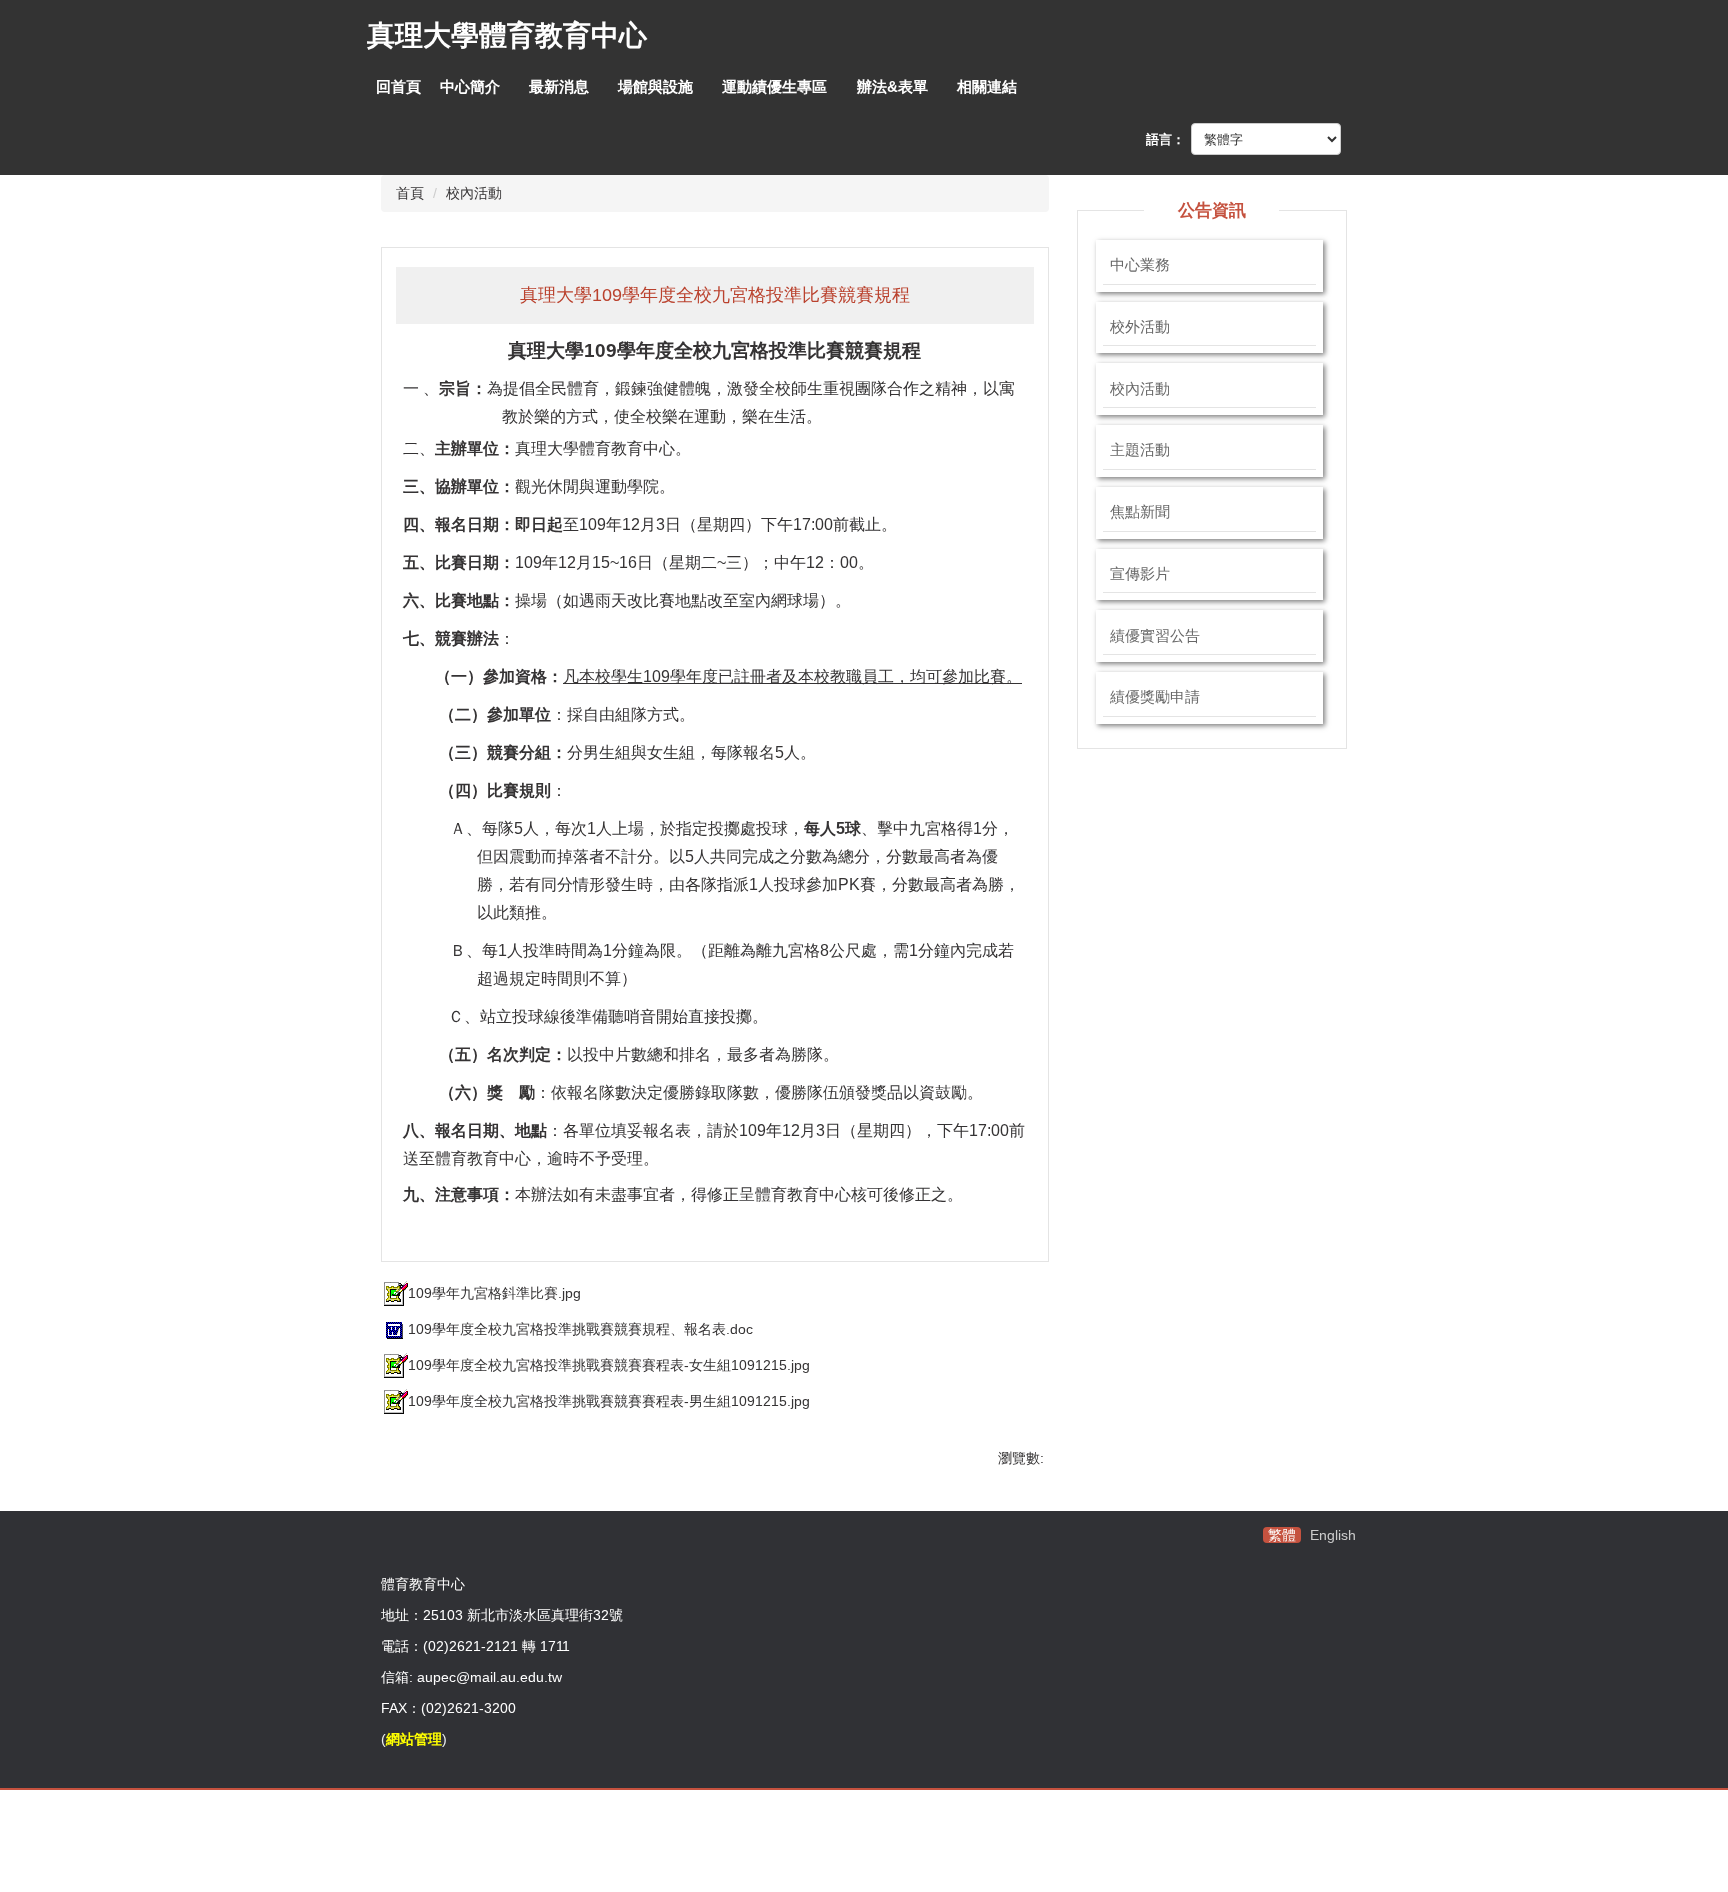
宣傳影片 (1140, 574)
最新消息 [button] (559, 86)
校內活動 (474, 193)
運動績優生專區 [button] (774, 86)
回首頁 (398, 86)
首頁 (410, 193)
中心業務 (1140, 265)
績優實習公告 (1155, 636)
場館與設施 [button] (655, 86)
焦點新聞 (1140, 512)
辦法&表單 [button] (892, 86)
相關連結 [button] (987, 86)
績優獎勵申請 (1155, 697)
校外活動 (1140, 327)
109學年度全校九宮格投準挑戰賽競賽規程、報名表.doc (580, 1329)
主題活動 (1140, 450)
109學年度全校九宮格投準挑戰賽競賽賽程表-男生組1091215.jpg (609, 1401)
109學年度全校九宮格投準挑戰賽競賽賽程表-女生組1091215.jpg (609, 1365)
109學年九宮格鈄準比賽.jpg (494, 1293)
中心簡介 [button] (470, 86)
